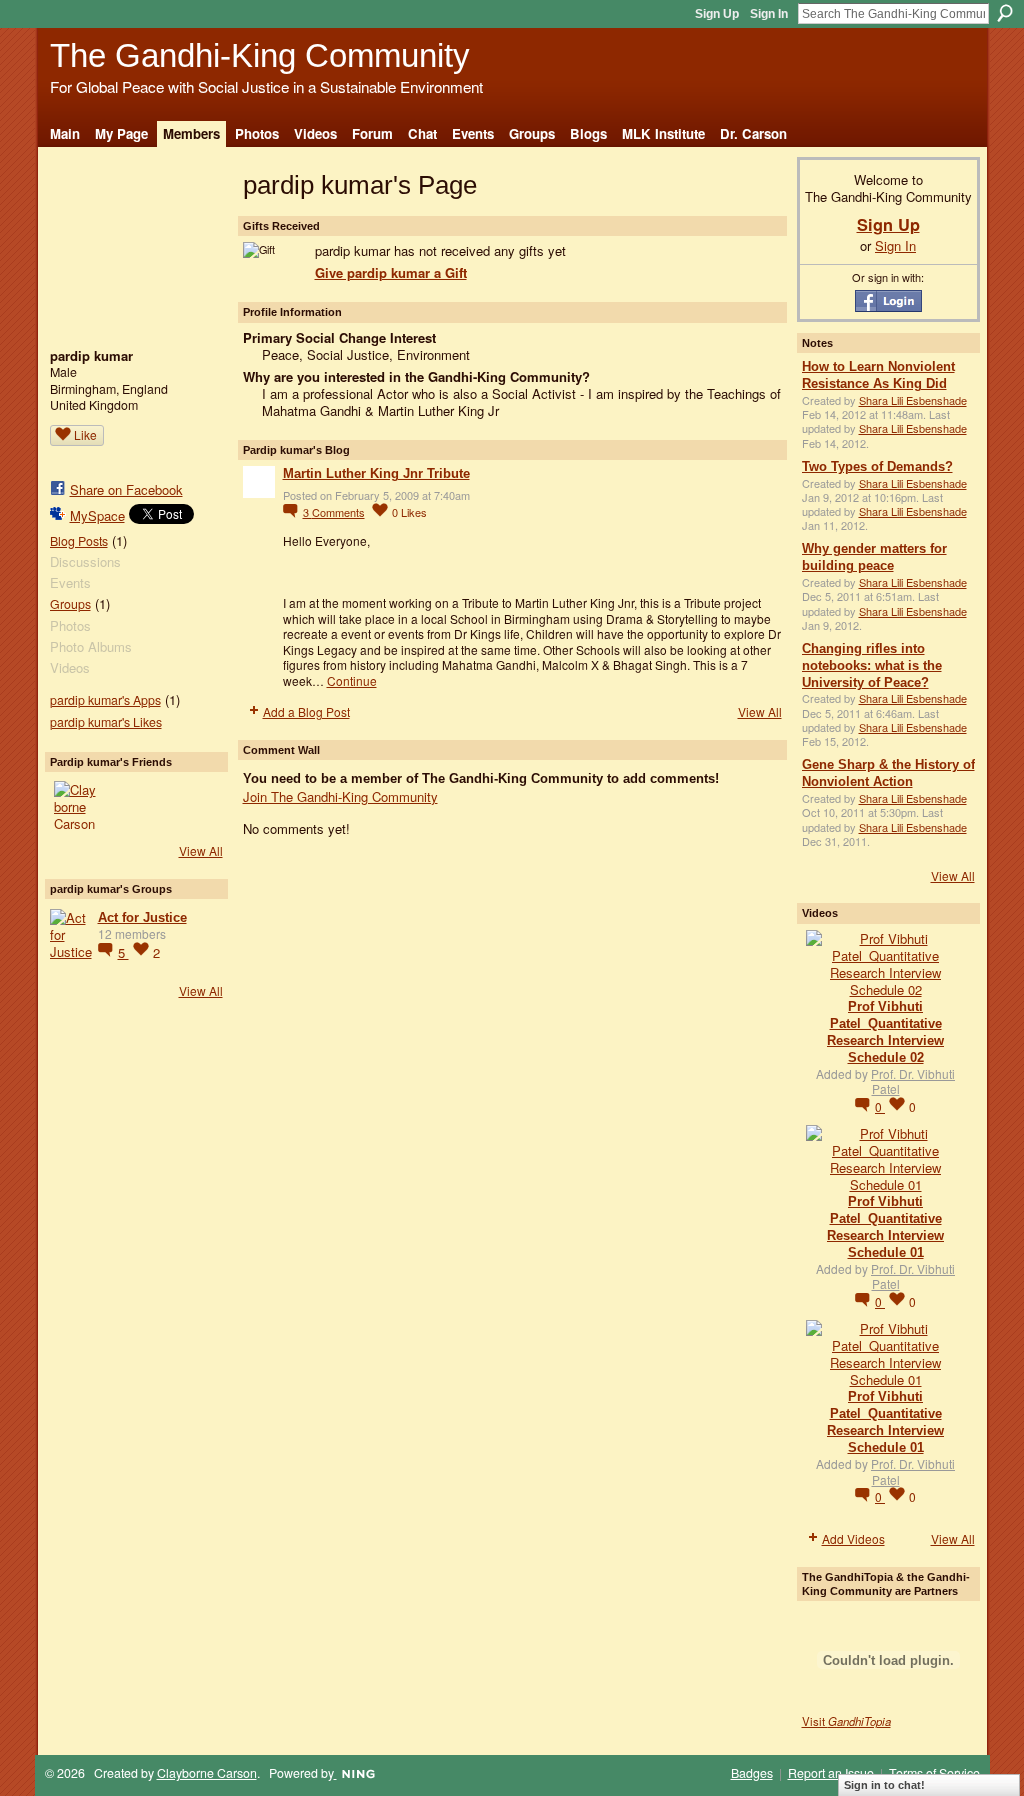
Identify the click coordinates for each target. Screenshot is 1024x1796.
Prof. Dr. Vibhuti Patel (913, 1081)
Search (1005, 13)
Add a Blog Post (306, 711)
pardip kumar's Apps (105, 700)
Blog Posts (79, 541)
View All (201, 850)
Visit (846, 1721)
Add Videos (853, 1538)
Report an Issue (831, 1773)
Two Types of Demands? (877, 466)
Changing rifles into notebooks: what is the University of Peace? (872, 665)
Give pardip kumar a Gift (391, 272)
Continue (352, 680)
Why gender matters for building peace (874, 557)
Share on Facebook (126, 489)
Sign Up (717, 14)
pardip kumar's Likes (106, 722)
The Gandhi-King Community (260, 55)
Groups (70, 604)
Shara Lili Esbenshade (913, 400)
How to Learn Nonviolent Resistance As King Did (878, 375)
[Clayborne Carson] (78, 805)
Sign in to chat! (884, 1785)
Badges (752, 1773)
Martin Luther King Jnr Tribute (376, 473)
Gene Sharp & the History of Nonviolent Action (888, 773)
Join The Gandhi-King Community (340, 796)
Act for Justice (142, 917)
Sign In (769, 14)
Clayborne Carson (207, 1773)
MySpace (97, 515)
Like (85, 434)
